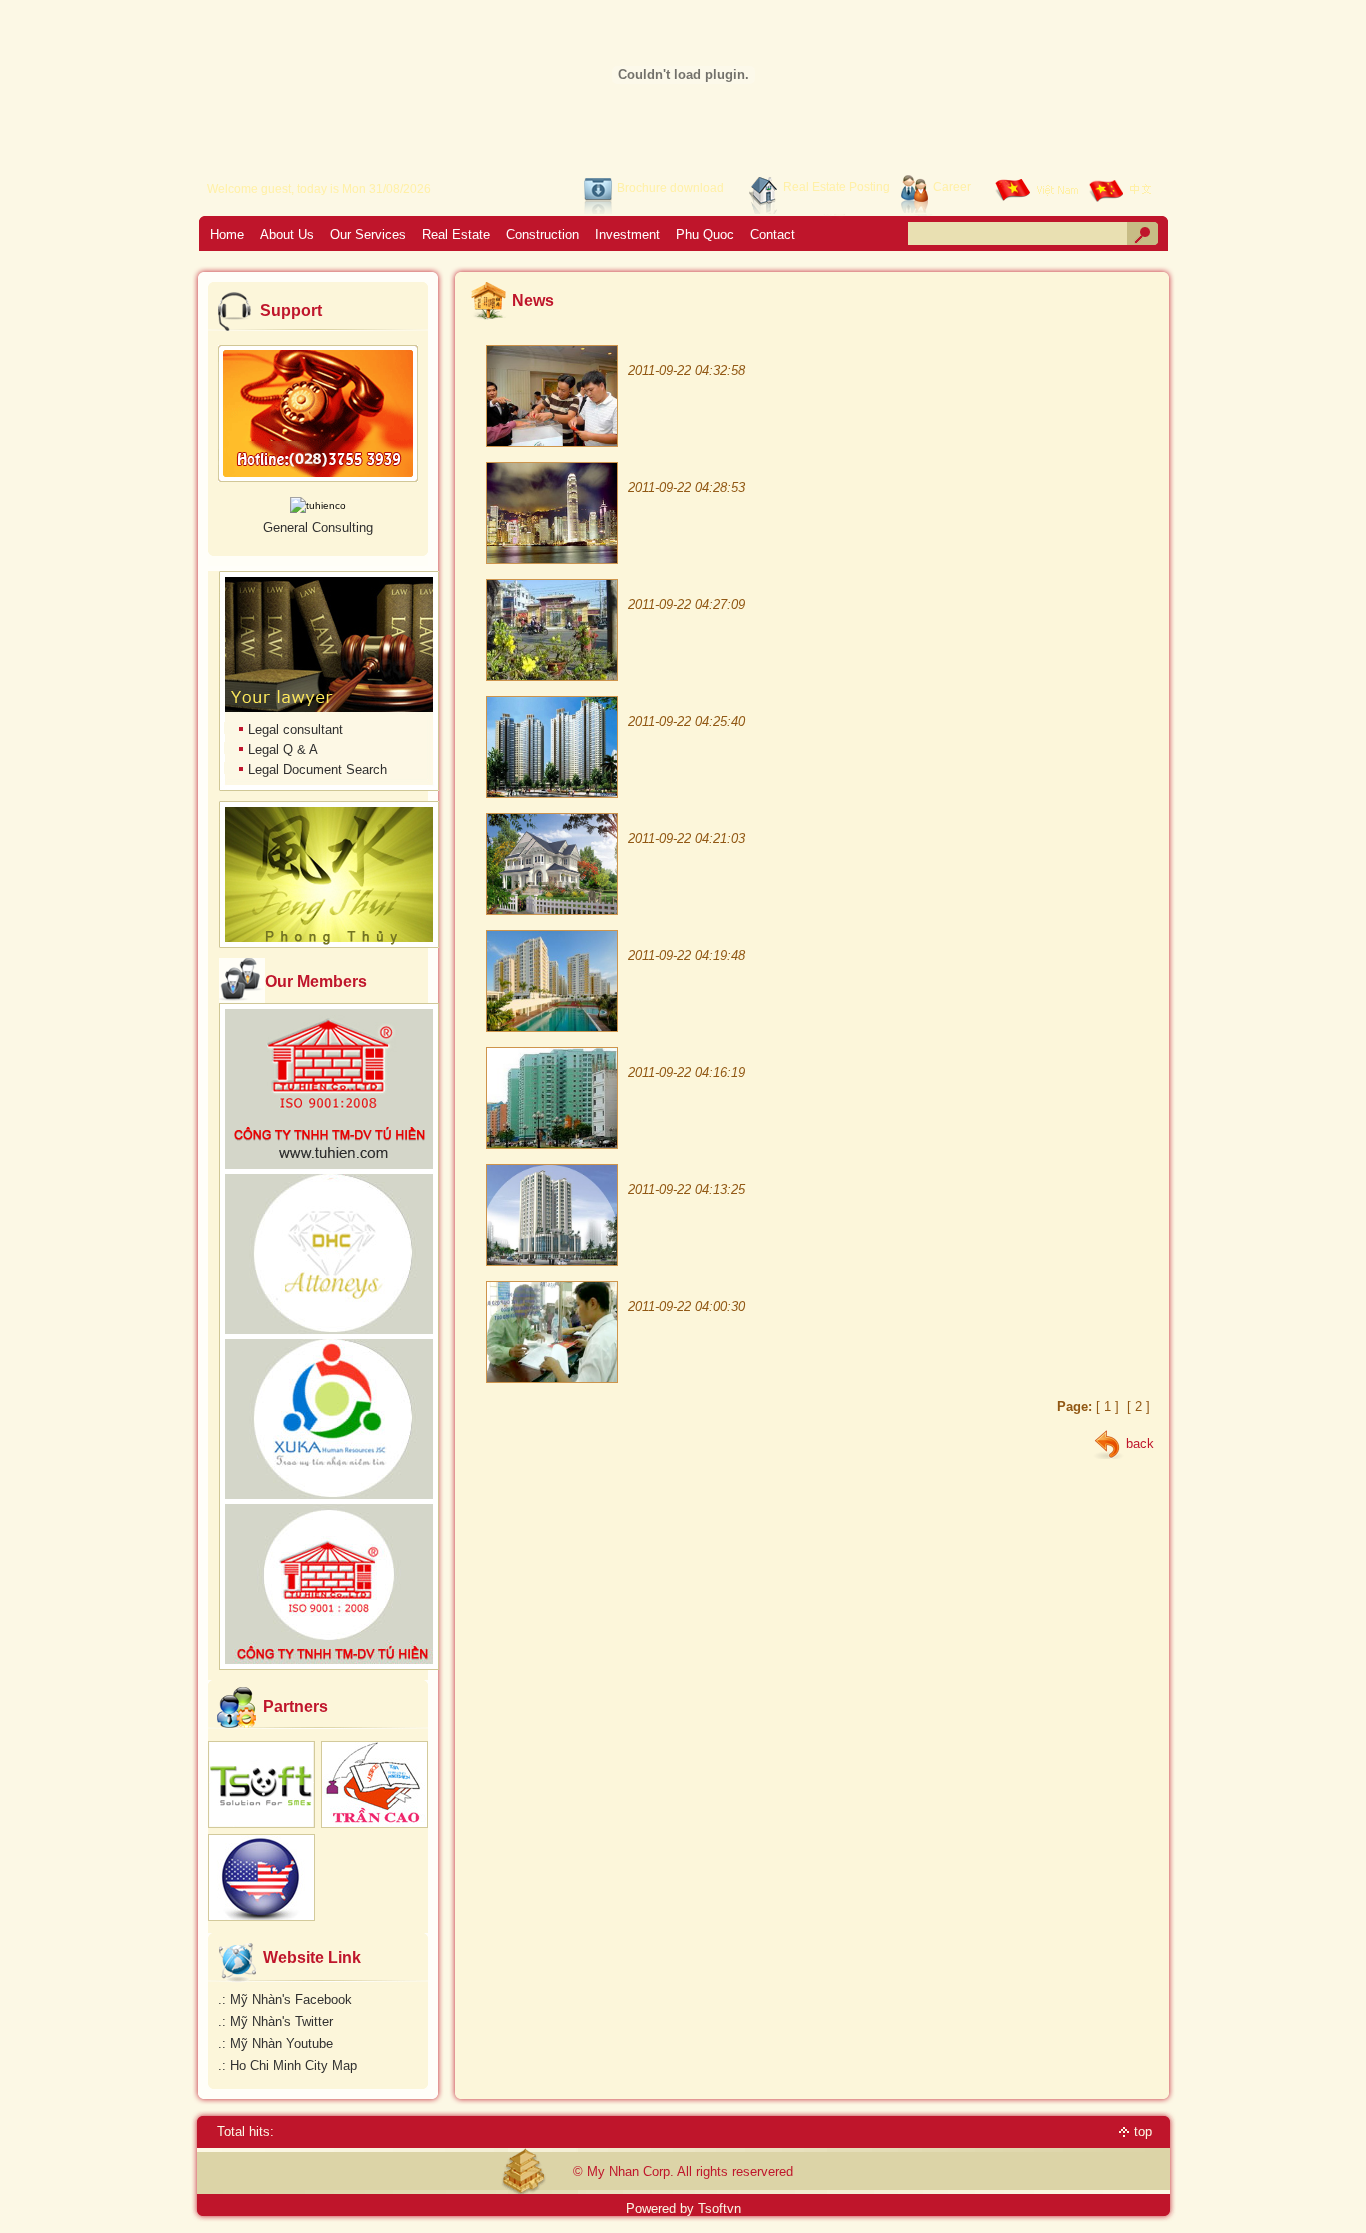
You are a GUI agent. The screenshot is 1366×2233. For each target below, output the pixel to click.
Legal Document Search (317, 769)
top (1143, 2131)
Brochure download (670, 188)
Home (227, 234)
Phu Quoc (705, 234)
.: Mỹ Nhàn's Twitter (275, 2021)
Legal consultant (295, 729)
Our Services (368, 234)
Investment (627, 234)
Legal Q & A (283, 749)
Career (952, 187)
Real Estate (456, 234)
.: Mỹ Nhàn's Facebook (285, 1999)
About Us (287, 234)
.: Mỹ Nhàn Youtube (275, 2043)
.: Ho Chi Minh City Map (287, 2065)
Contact (772, 234)
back (1140, 1443)
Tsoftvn (719, 2208)
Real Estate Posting (836, 187)
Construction (542, 234)
